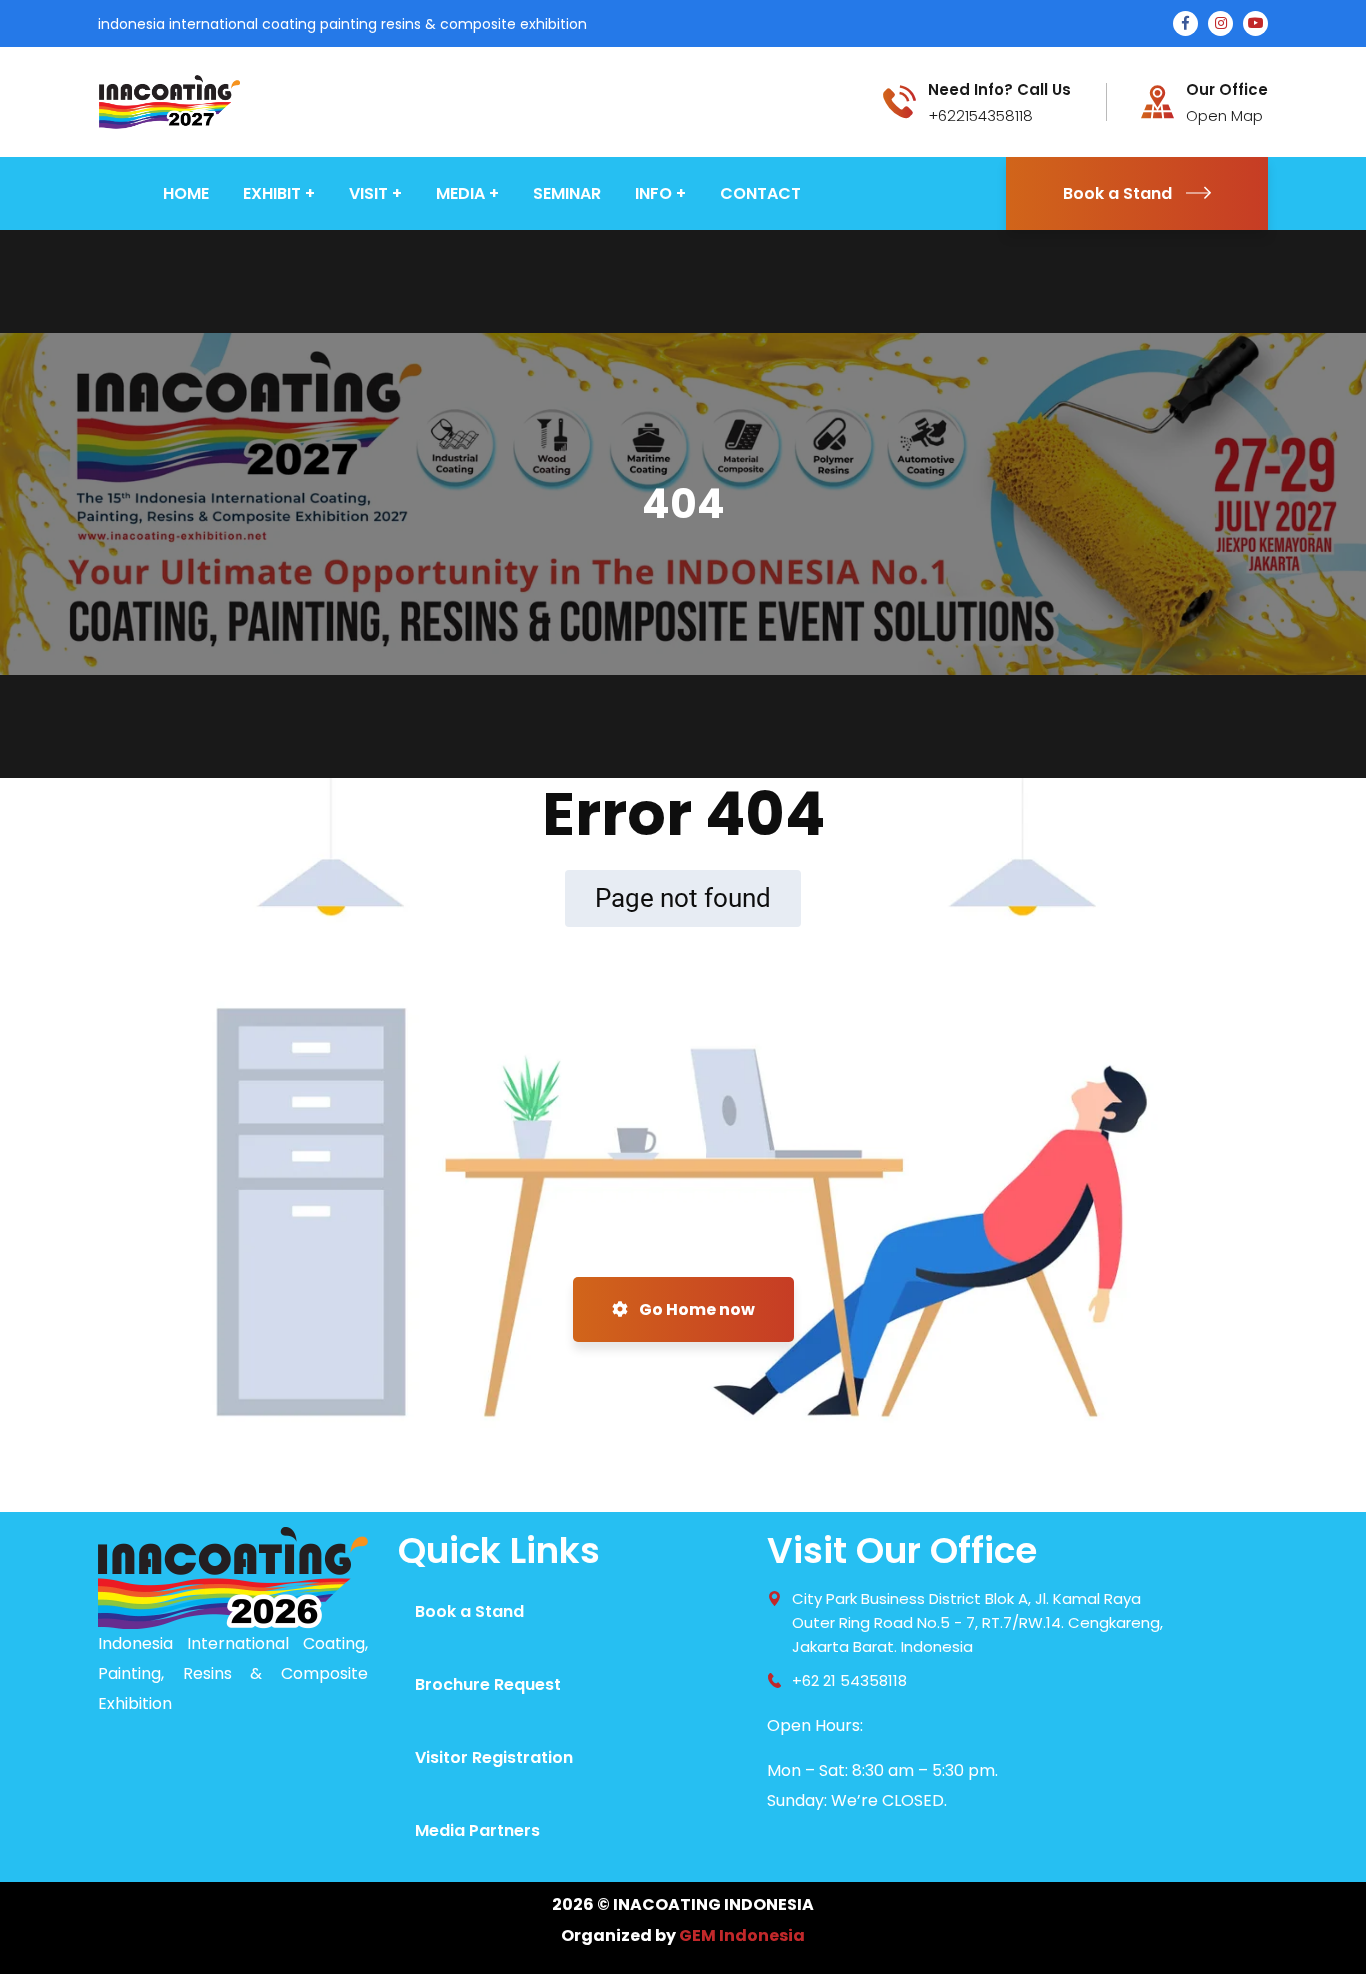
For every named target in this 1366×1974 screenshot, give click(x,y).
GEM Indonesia (742, 1935)
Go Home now (695, 1309)
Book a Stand (1117, 193)
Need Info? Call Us (999, 90)
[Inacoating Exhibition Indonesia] (169, 100)
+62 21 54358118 (849, 1680)
